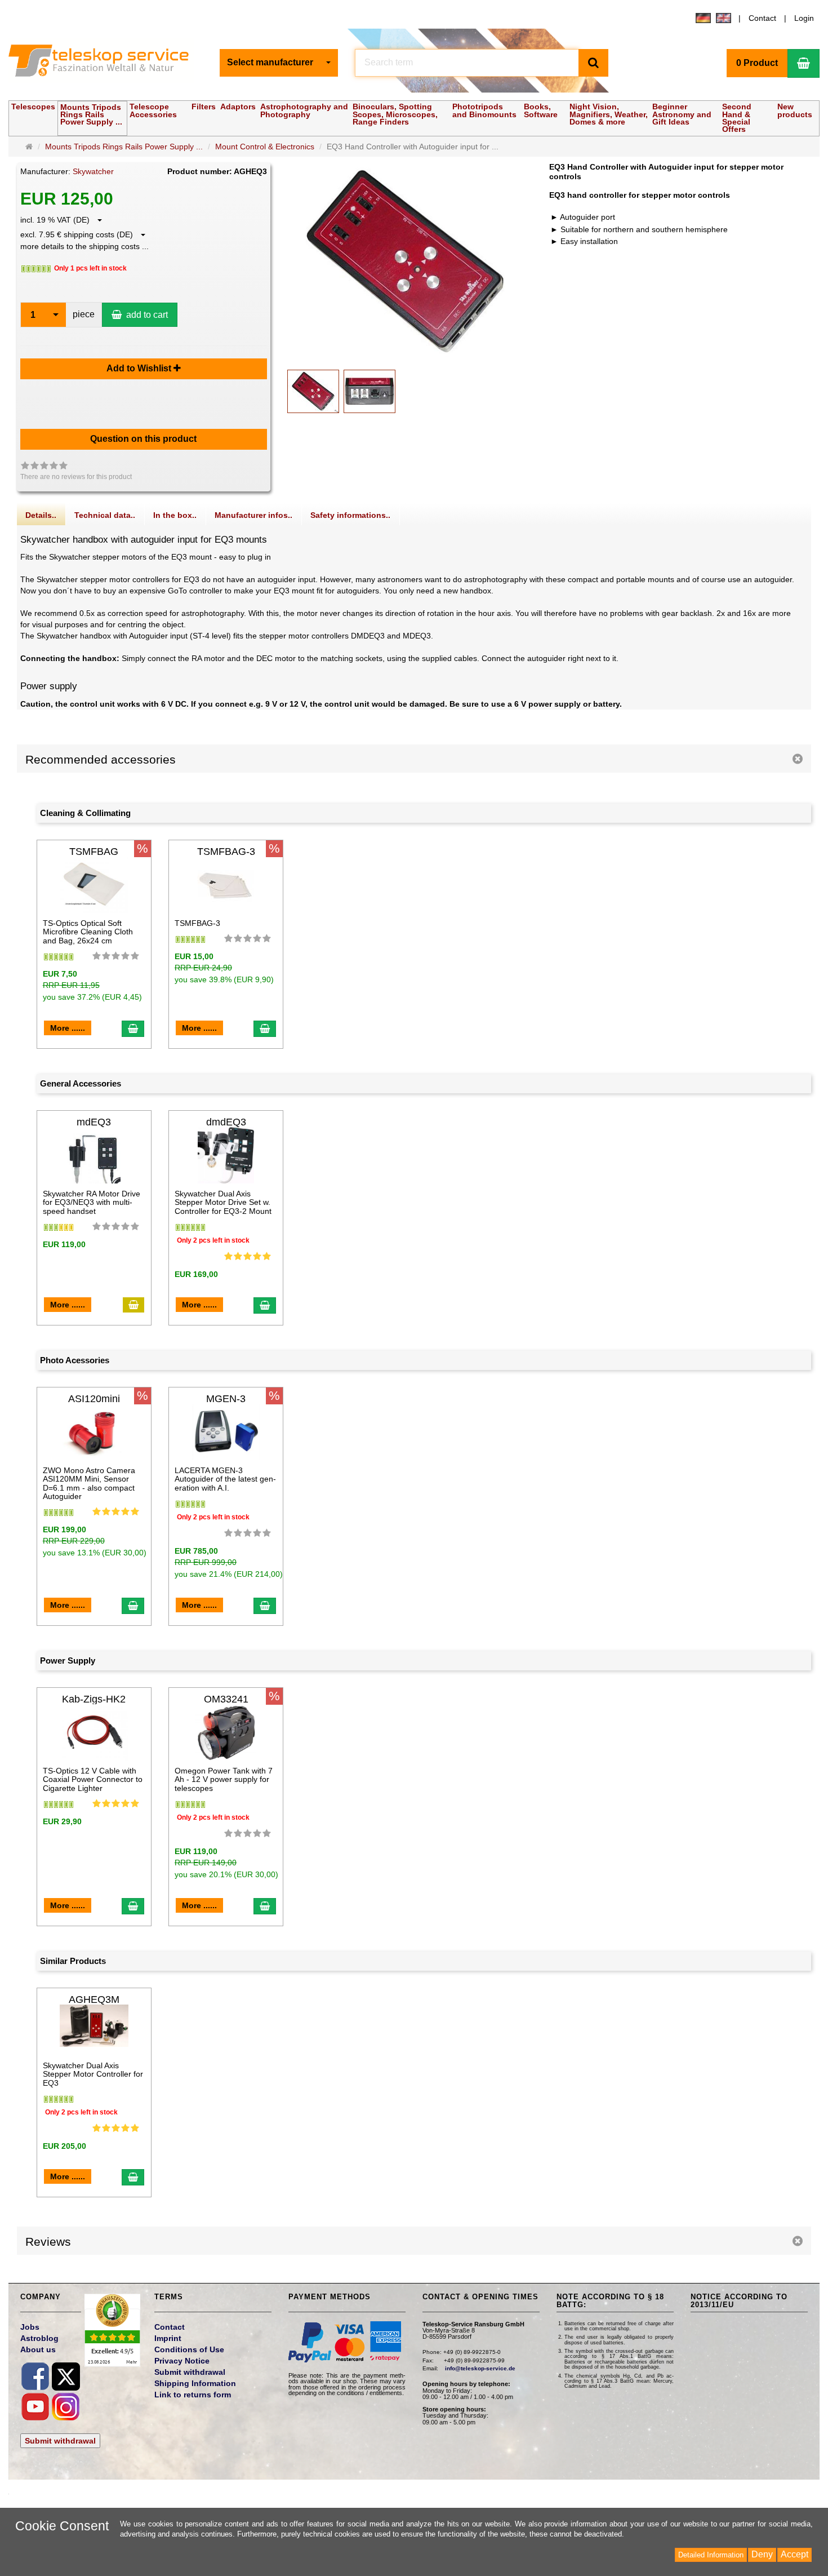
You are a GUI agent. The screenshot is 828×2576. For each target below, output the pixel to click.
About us (38, 2349)
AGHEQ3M (94, 1999)
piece (84, 314)
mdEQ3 (94, 1122)
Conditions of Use (189, 2349)
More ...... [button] (68, 1028)
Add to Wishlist (140, 368)
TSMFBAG (94, 852)
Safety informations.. (350, 515)
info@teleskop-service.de (480, 2368)
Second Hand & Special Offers (737, 118)
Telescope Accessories (153, 110)
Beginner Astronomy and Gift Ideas (682, 114)
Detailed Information (711, 2555)
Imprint (168, 2338)
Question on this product (143, 439)
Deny (762, 2554)
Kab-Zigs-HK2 (94, 1699)
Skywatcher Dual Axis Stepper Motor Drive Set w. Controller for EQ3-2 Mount (223, 1202)
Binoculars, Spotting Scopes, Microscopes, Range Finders (395, 114)
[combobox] (279, 63)
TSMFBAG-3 (226, 852)
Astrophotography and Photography (304, 110)
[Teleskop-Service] (106, 63)
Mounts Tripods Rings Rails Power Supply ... (91, 114)
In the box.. (175, 515)
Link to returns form (193, 2395)
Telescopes (33, 107)
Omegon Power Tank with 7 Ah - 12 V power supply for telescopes (224, 1779)
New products (795, 110)
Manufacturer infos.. (253, 515)
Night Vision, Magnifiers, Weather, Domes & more (609, 114)
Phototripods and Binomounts (484, 110)
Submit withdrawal (60, 2441)
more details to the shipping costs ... (84, 246)
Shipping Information (195, 2383)
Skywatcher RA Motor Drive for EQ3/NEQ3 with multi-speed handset (92, 1202)
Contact (762, 18)
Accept (794, 2554)
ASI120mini (94, 1399)
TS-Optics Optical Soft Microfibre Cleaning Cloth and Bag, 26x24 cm (88, 932)
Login (804, 18)
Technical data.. (105, 515)
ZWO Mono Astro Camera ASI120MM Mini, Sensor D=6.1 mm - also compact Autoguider (89, 1483)
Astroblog (39, 2338)
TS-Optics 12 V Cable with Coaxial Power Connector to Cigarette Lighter (93, 1779)
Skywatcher (93, 171)
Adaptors (238, 107)
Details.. (41, 515)
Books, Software (541, 110)
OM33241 (226, 1699)
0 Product (757, 63)
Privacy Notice (182, 2361)
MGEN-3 (226, 1399)
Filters (204, 107)
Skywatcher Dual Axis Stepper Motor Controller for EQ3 (93, 2074)
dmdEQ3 (226, 1122)
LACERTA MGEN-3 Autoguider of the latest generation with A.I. (225, 1479)
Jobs (30, 2327)
